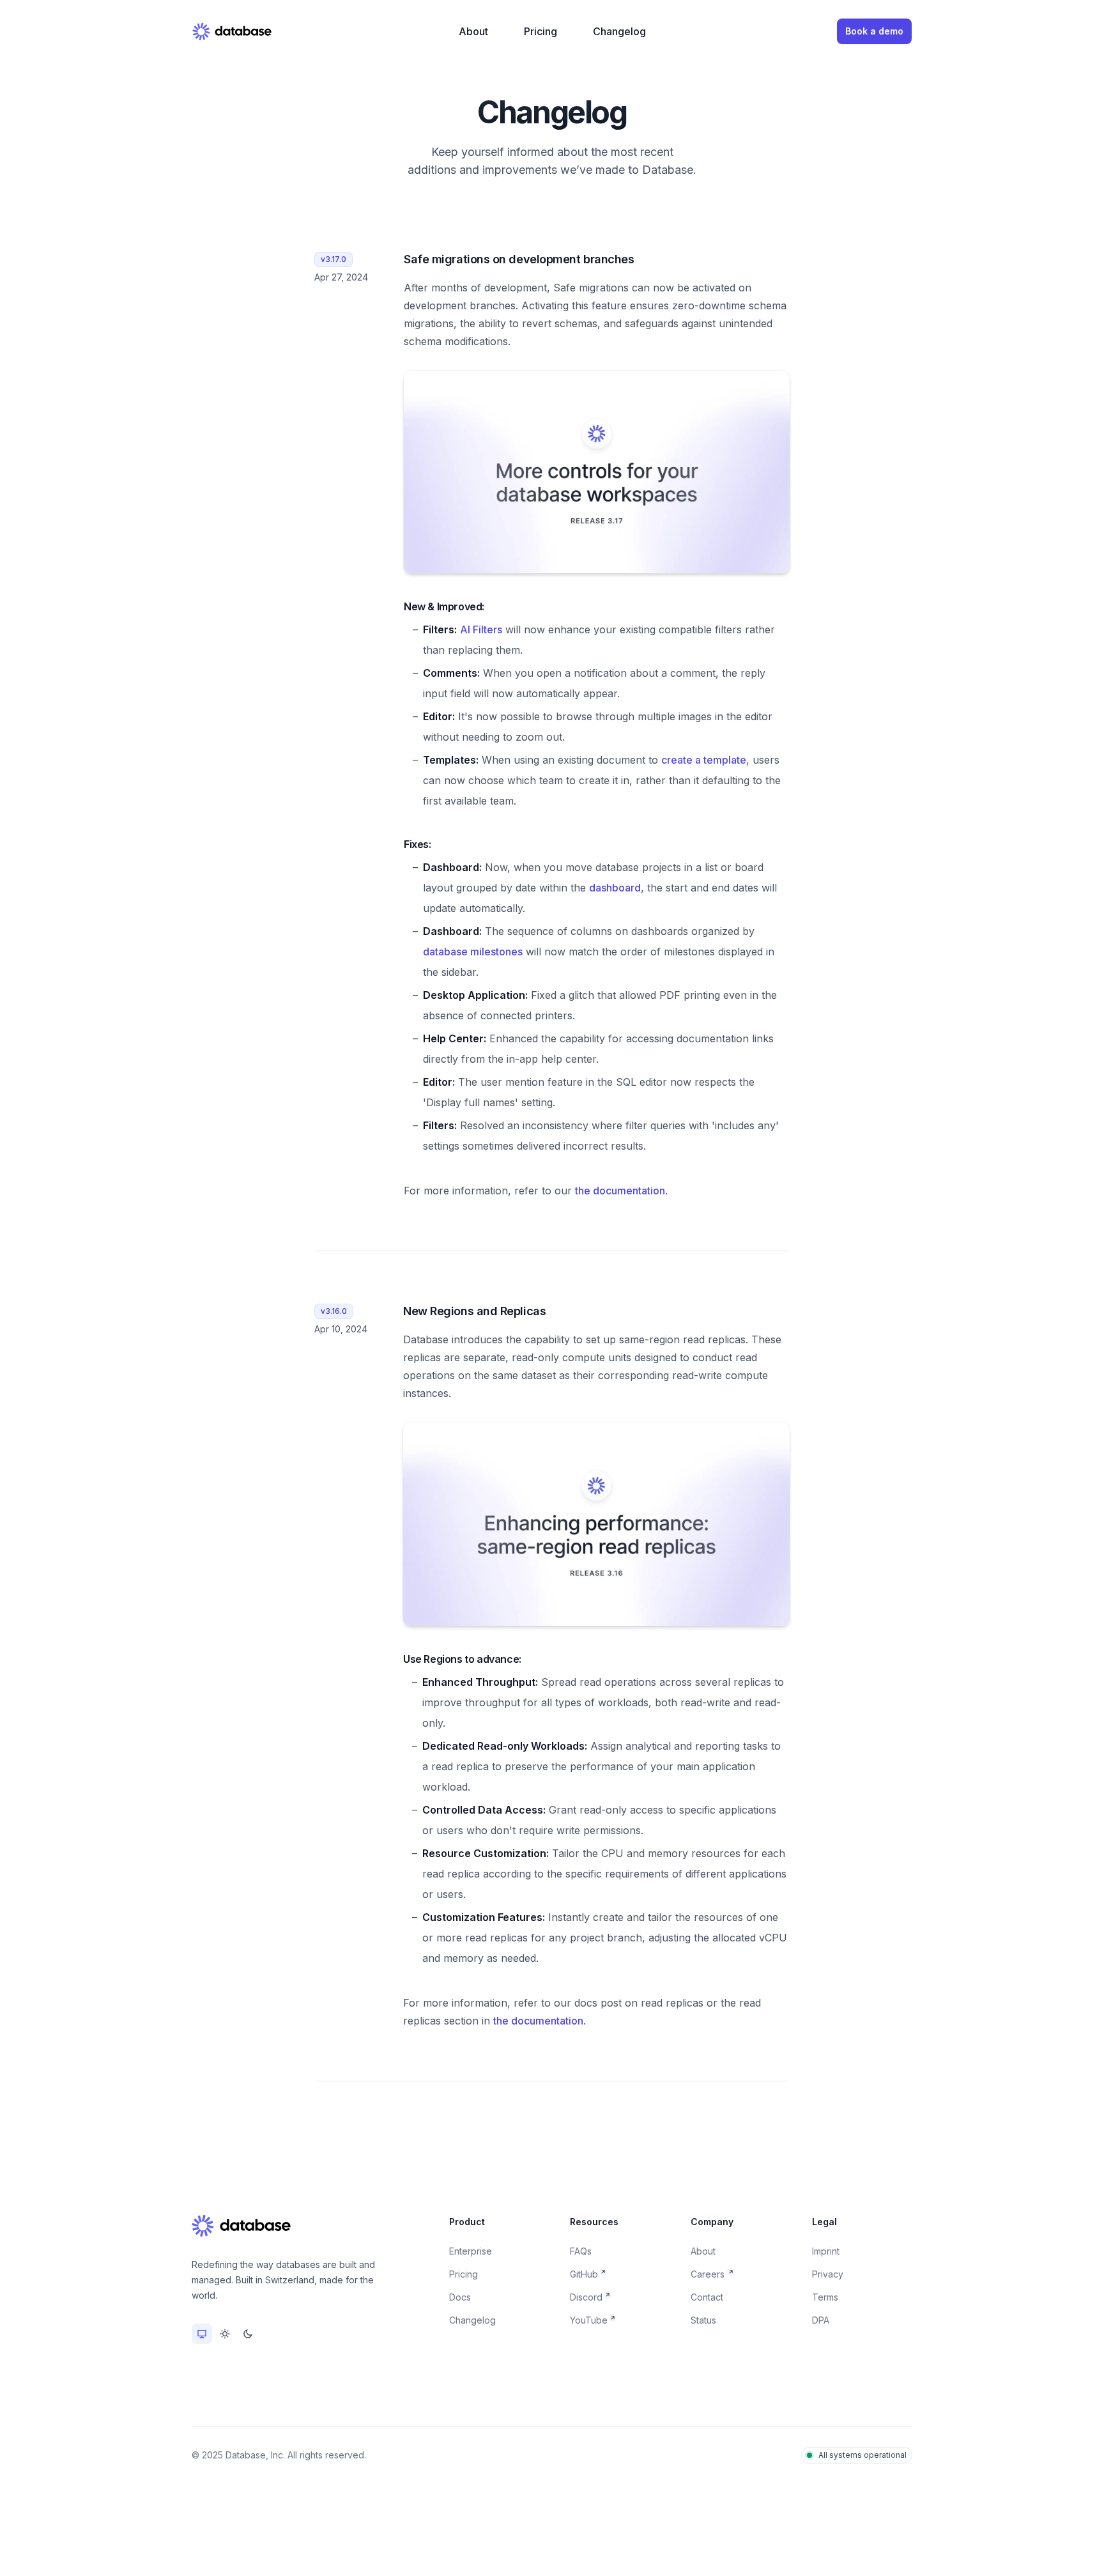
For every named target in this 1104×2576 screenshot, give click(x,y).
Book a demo (874, 31)
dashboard (615, 888)
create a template (704, 760)
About (473, 31)
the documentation (620, 1191)
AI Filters (481, 629)
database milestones (473, 952)
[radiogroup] (225, 2334)
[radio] (202, 2334)
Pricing (540, 31)
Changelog (619, 31)
